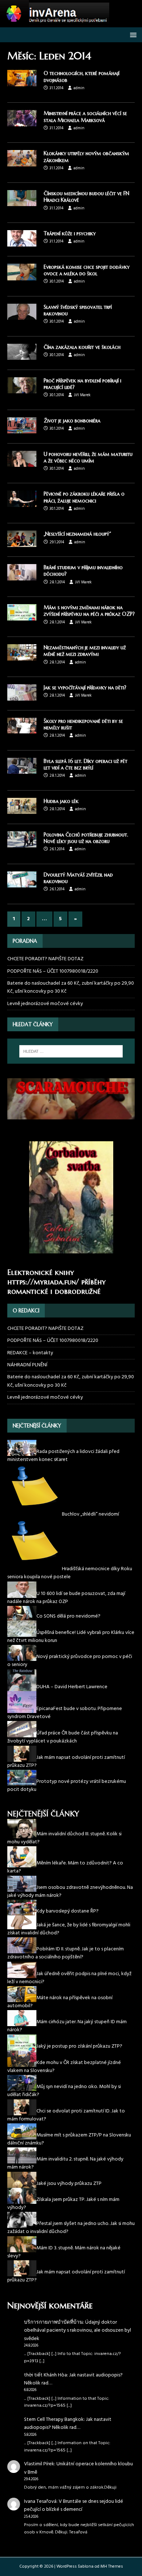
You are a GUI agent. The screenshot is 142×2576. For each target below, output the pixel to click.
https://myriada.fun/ (43, 1282)
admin (79, 88)
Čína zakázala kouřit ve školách (82, 347)
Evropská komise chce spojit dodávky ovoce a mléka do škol (87, 270)
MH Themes (112, 2567)
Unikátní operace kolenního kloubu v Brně (78, 2468)
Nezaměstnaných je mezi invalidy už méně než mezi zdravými (85, 651)
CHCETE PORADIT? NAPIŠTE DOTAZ (45, 959)
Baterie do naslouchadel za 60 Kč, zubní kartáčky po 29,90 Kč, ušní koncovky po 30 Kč (71, 987)
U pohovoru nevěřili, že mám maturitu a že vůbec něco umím (88, 457)
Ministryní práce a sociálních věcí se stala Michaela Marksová (85, 117)
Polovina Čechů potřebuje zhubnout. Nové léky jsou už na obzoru (86, 838)
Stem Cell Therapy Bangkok (54, 2420)
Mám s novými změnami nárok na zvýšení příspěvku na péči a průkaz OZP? (89, 611)
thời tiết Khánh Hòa (46, 2375)
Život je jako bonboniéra (72, 421)
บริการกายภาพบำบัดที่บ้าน (54, 2322)
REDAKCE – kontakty (30, 1353)
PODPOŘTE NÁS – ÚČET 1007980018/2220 (53, 971)
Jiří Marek (82, 395)
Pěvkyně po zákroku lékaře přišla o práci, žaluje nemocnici (84, 497)
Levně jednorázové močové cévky (45, 1004)
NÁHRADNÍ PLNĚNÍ (27, 1365)
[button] (132, 34)
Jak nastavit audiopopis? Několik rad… (73, 2379)
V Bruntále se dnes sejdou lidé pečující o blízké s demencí (74, 2506)
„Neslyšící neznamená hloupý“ (77, 534)
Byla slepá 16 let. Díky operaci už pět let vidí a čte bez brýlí (86, 764)
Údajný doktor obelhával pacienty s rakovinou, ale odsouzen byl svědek (78, 2331)
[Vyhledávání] (71, 1051)
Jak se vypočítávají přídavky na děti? (85, 688)
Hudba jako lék (61, 801)
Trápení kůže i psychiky (70, 233)
